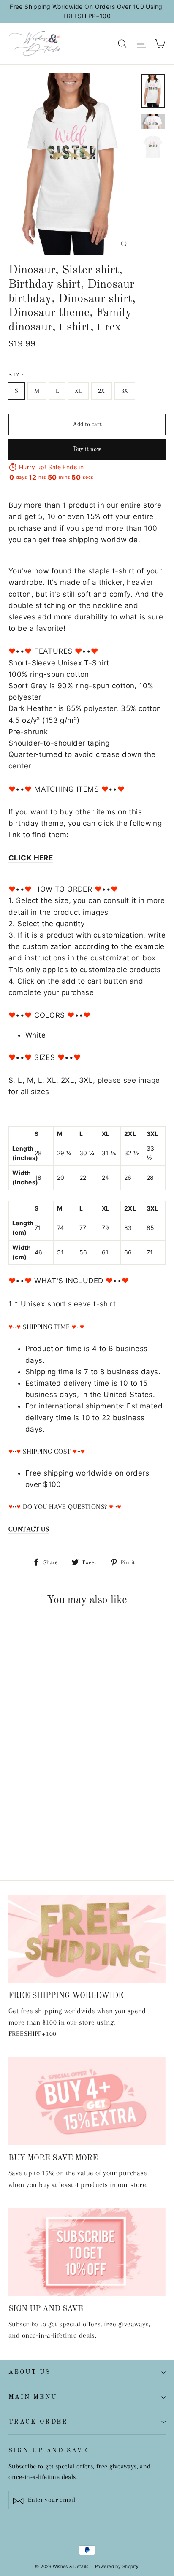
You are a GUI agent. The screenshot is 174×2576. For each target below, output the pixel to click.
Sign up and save (48, 2451)
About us (30, 2372)
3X (125, 391)
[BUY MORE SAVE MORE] (87, 2101)
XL (78, 391)
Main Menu (33, 2397)
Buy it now (87, 449)
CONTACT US (29, 1529)
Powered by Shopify (117, 2566)
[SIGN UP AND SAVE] (87, 2252)
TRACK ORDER (38, 2422)
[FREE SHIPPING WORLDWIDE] (87, 1939)
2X (102, 391)
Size (17, 375)
